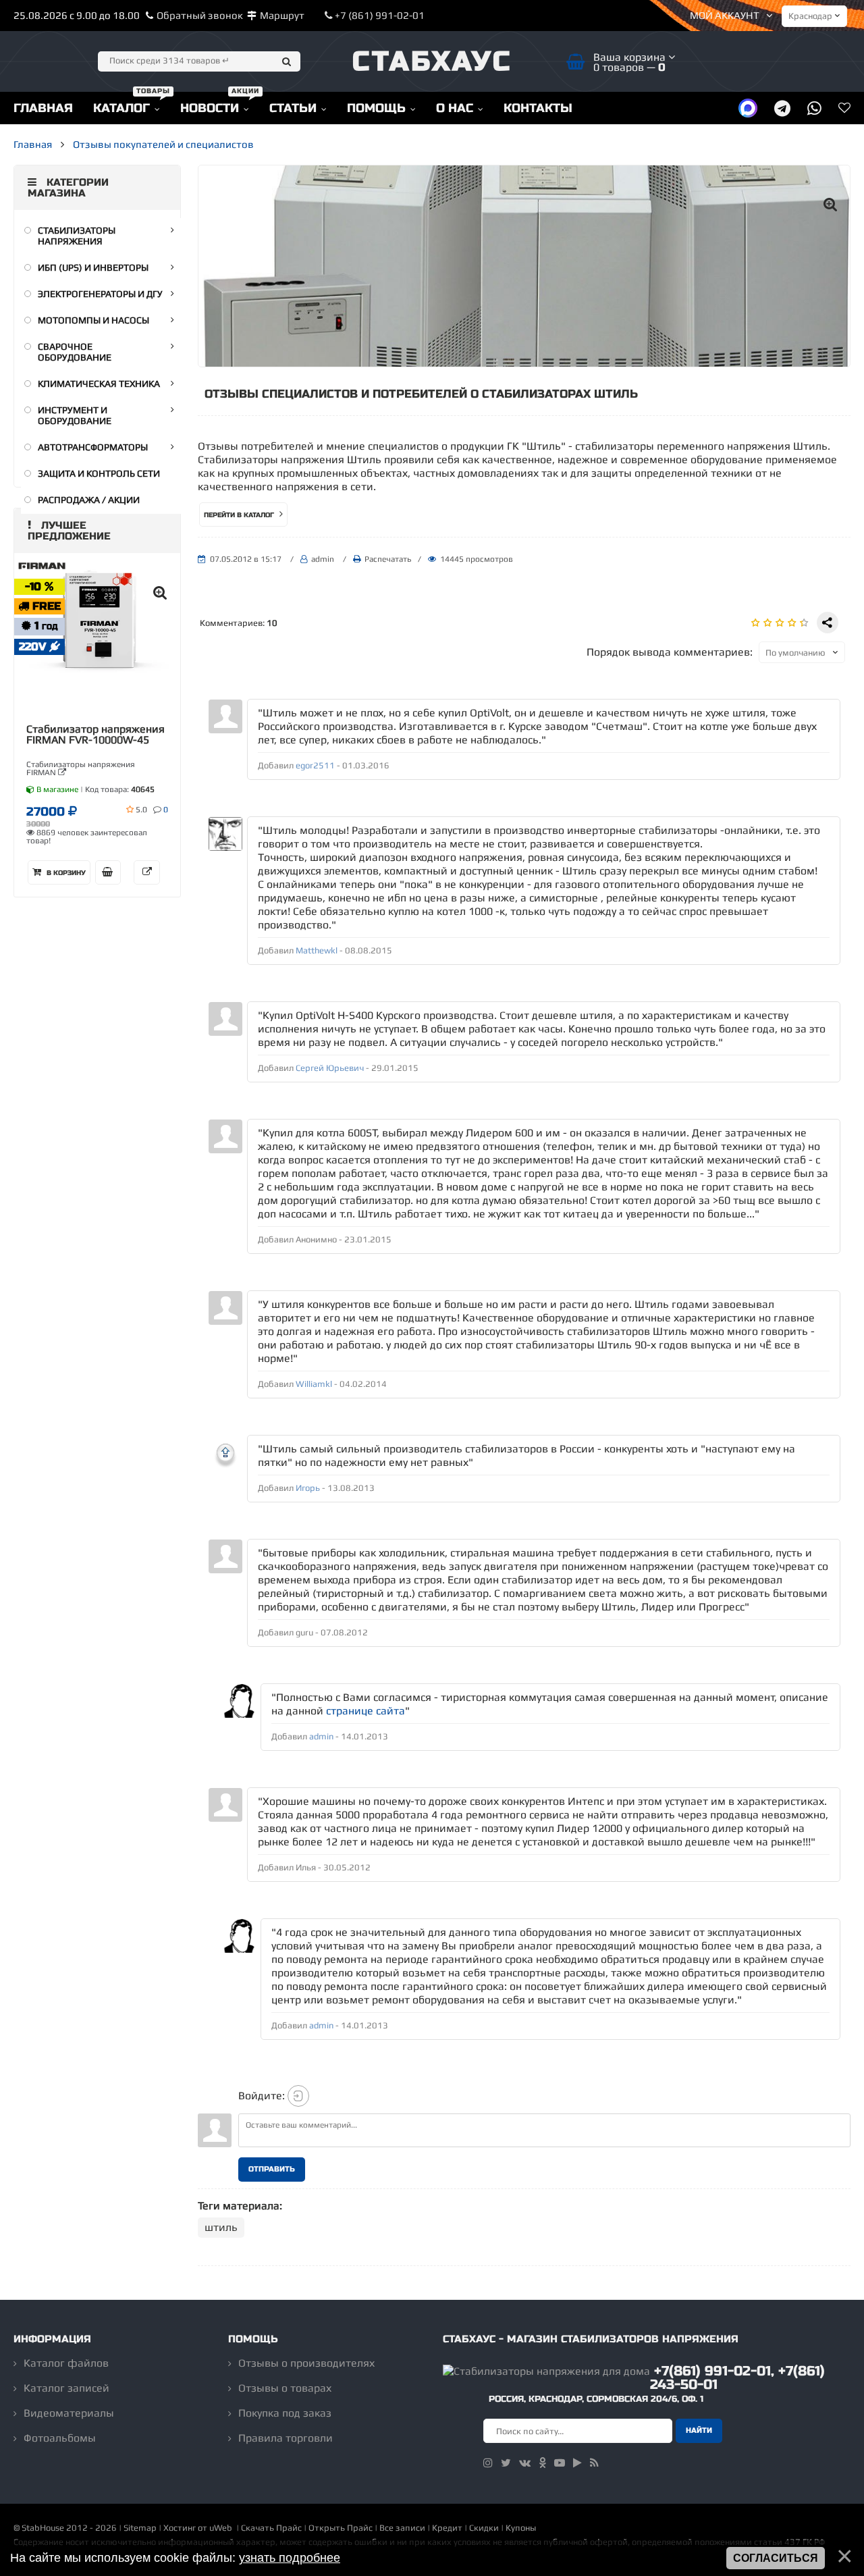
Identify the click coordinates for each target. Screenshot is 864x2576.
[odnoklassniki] (542, 2463)
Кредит (447, 2528)
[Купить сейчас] (108, 872)
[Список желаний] (844, 108)
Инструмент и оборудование (75, 415)
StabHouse (43, 2528)
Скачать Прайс (271, 2528)
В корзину (65, 873)
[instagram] (488, 2463)
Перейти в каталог (240, 515)
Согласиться (776, 2558)
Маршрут (282, 15)
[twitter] (506, 2463)
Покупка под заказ (285, 2413)
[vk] (525, 2463)
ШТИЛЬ (221, 2227)
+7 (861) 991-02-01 (379, 15)
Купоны (521, 2528)
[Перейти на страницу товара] (97, 626)
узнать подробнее (290, 2558)
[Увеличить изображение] (830, 204)
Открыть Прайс (341, 2528)
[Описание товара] (147, 872)
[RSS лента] (594, 2463)
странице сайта (366, 1711)
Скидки (484, 2528)
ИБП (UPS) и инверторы (93, 267)
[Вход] (298, 2096)
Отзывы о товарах (285, 2388)
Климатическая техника (99, 384)
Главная (33, 144)
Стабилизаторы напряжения (77, 236)
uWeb (221, 2528)
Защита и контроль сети (99, 473)
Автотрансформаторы (93, 447)
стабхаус (432, 61)
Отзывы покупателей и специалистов (163, 144)
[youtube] (560, 2463)
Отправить (272, 2169)
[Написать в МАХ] (748, 108)
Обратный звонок (200, 15)
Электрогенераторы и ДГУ (100, 294)
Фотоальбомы (60, 2438)
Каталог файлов (66, 2363)
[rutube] (577, 2463)
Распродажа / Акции (89, 500)
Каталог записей (66, 2388)
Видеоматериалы (69, 2413)
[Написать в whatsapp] (814, 108)
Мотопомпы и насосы (93, 320)
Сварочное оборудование (75, 352)
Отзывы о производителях (306, 2363)
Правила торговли (286, 2438)
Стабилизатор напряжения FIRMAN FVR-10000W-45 (96, 735)
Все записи (402, 2528)
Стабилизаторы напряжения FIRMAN (81, 768)
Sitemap (140, 2528)
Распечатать (388, 559)
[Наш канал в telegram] (782, 108)
